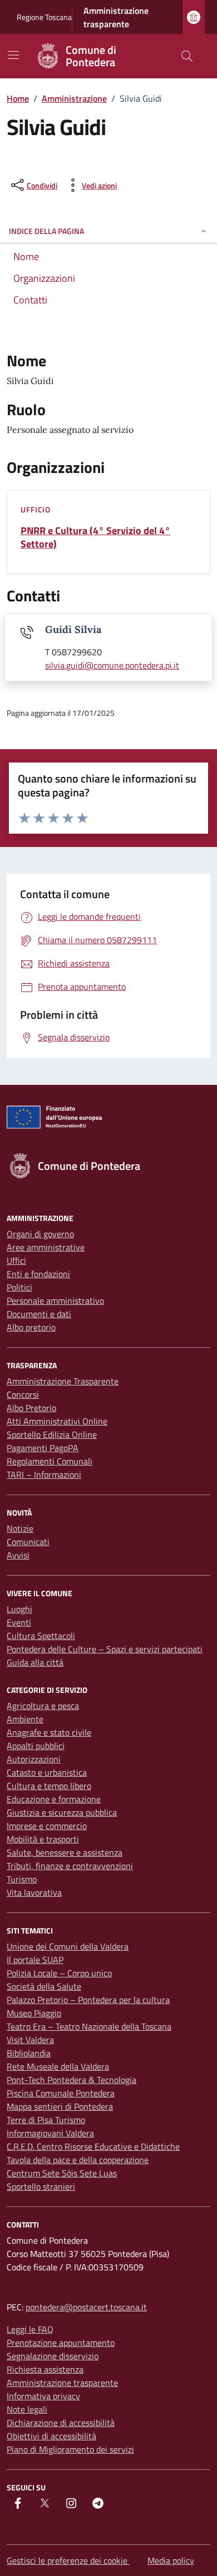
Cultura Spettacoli (41, 1636)
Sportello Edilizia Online (52, 1434)
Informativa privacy (43, 2396)
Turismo (22, 1879)
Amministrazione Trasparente (63, 1381)
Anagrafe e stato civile (49, 1732)
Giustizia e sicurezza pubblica (62, 1812)
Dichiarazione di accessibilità (61, 2423)
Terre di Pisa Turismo (46, 2120)
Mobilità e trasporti (43, 1839)
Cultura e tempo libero (49, 1786)
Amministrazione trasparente (116, 17)
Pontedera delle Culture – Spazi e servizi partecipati (105, 1649)
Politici (19, 1287)
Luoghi (19, 1609)
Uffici (16, 1260)
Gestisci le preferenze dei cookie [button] (68, 2560)
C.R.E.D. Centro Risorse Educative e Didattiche (93, 2146)
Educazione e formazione (54, 1799)
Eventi (19, 1622)
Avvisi (18, 1555)
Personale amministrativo (55, 1301)
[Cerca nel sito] (187, 56)
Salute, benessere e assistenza (65, 1852)
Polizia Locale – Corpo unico (59, 1973)
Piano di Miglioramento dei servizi (70, 2449)
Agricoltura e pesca (43, 1706)
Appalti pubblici (36, 1746)
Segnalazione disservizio (53, 2356)
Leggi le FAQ (30, 2329)
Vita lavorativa (34, 1892)
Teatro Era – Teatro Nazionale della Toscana (89, 2026)
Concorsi (23, 1394)
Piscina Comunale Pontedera (61, 2093)
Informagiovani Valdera (50, 2133)
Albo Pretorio (31, 1408)
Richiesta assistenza (45, 2369)
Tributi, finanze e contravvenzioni (70, 1866)
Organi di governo (40, 1234)
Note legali (27, 2409)
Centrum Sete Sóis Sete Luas (62, 2173)
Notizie (20, 1528)
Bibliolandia (29, 2053)
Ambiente (25, 1719)
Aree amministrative (46, 1247)
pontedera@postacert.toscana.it (86, 2307)
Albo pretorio (31, 1327)
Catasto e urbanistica (47, 1772)
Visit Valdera (30, 2040)
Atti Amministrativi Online (57, 1421)
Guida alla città (35, 1662)
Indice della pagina (46, 231)
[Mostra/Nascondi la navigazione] (13, 55)
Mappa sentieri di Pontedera (60, 2106)
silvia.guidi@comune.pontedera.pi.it (112, 665)
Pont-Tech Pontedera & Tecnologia (71, 2080)
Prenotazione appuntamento (61, 2343)
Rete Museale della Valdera (58, 2066)
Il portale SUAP (35, 1960)
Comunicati (28, 1542)
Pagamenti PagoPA (43, 1448)
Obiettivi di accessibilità (51, 2436)
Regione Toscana (44, 17)
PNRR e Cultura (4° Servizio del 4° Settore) (95, 537)
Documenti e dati (39, 1314)
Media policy (171, 2560)
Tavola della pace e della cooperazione (78, 2160)
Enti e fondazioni (38, 1274)
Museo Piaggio (34, 2013)
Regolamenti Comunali (50, 1461)
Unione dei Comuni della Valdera (68, 1946)
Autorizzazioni (34, 1759)
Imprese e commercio (47, 1826)
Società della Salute (44, 1986)
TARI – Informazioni (44, 1474)
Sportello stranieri (41, 2186)
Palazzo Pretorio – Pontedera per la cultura (88, 2000)
